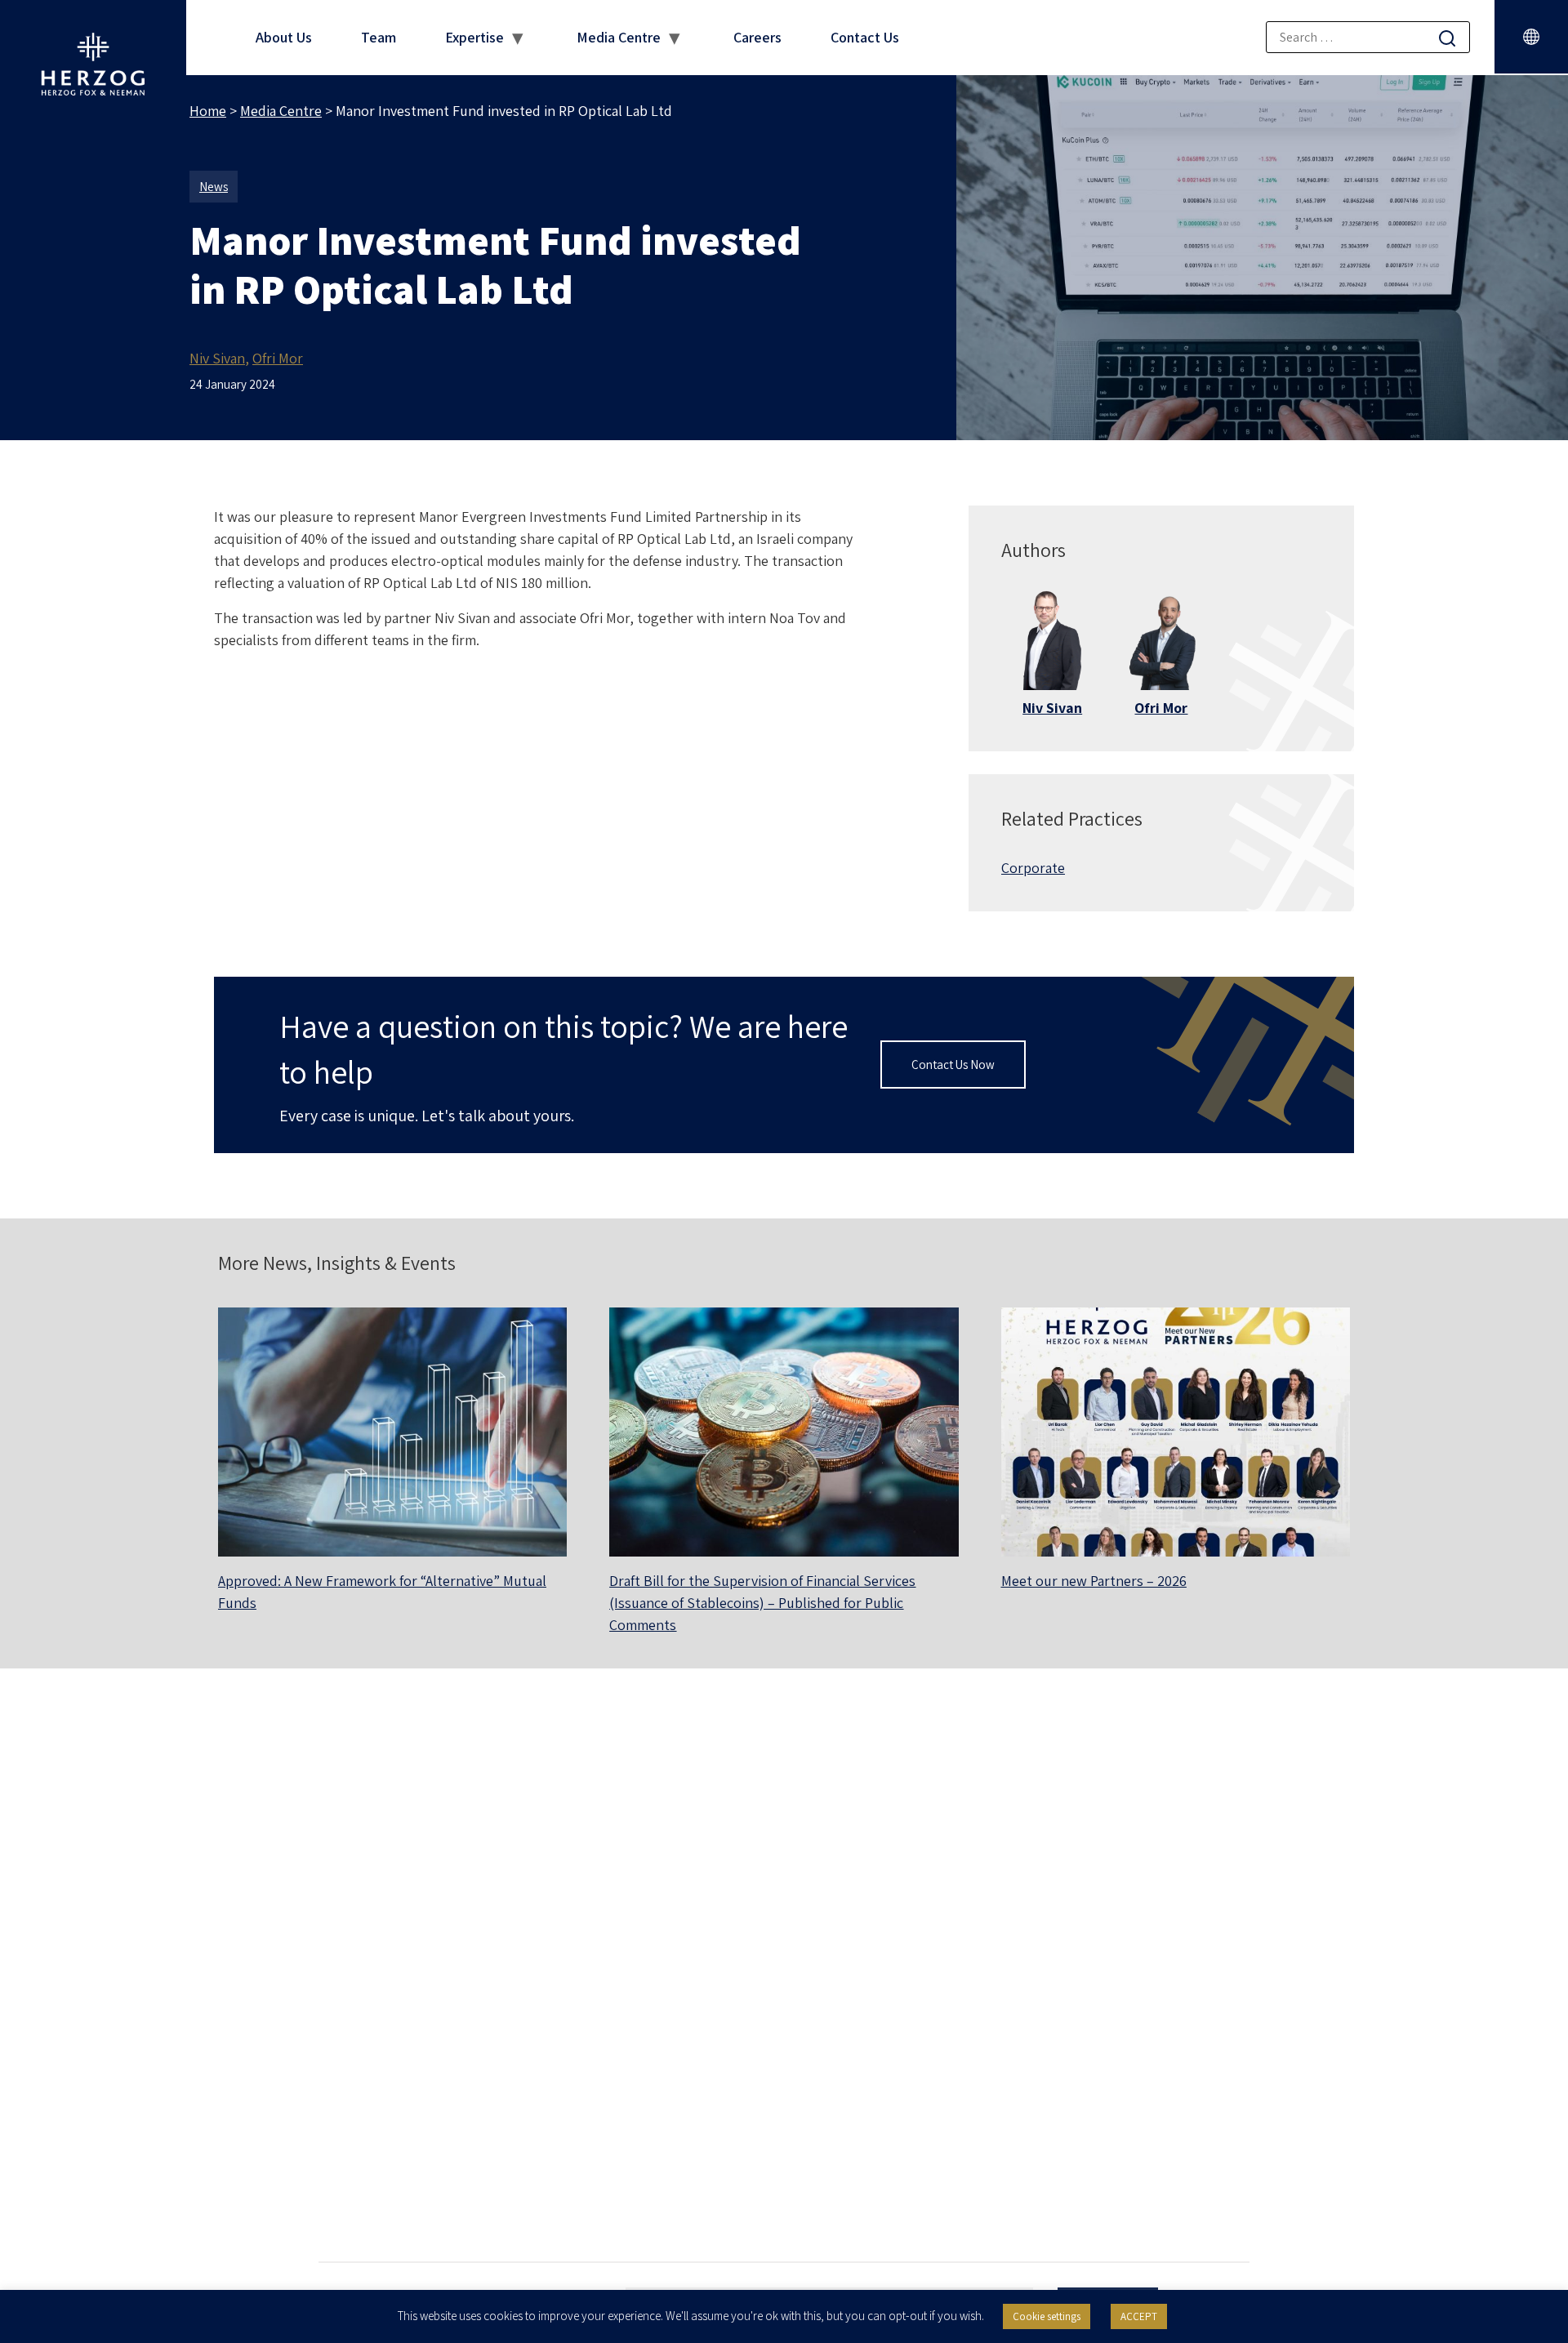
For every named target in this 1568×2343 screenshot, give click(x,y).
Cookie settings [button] (1047, 2316)
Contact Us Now (953, 1065)
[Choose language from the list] (1531, 37)
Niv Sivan (217, 358)
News (214, 187)
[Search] (1447, 38)
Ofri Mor (278, 358)
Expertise (474, 37)
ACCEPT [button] (1139, 2316)
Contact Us (865, 37)
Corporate (1033, 868)
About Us (284, 37)
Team (379, 37)
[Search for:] (1368, 37)
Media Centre (619, 37)
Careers (757, 37)
